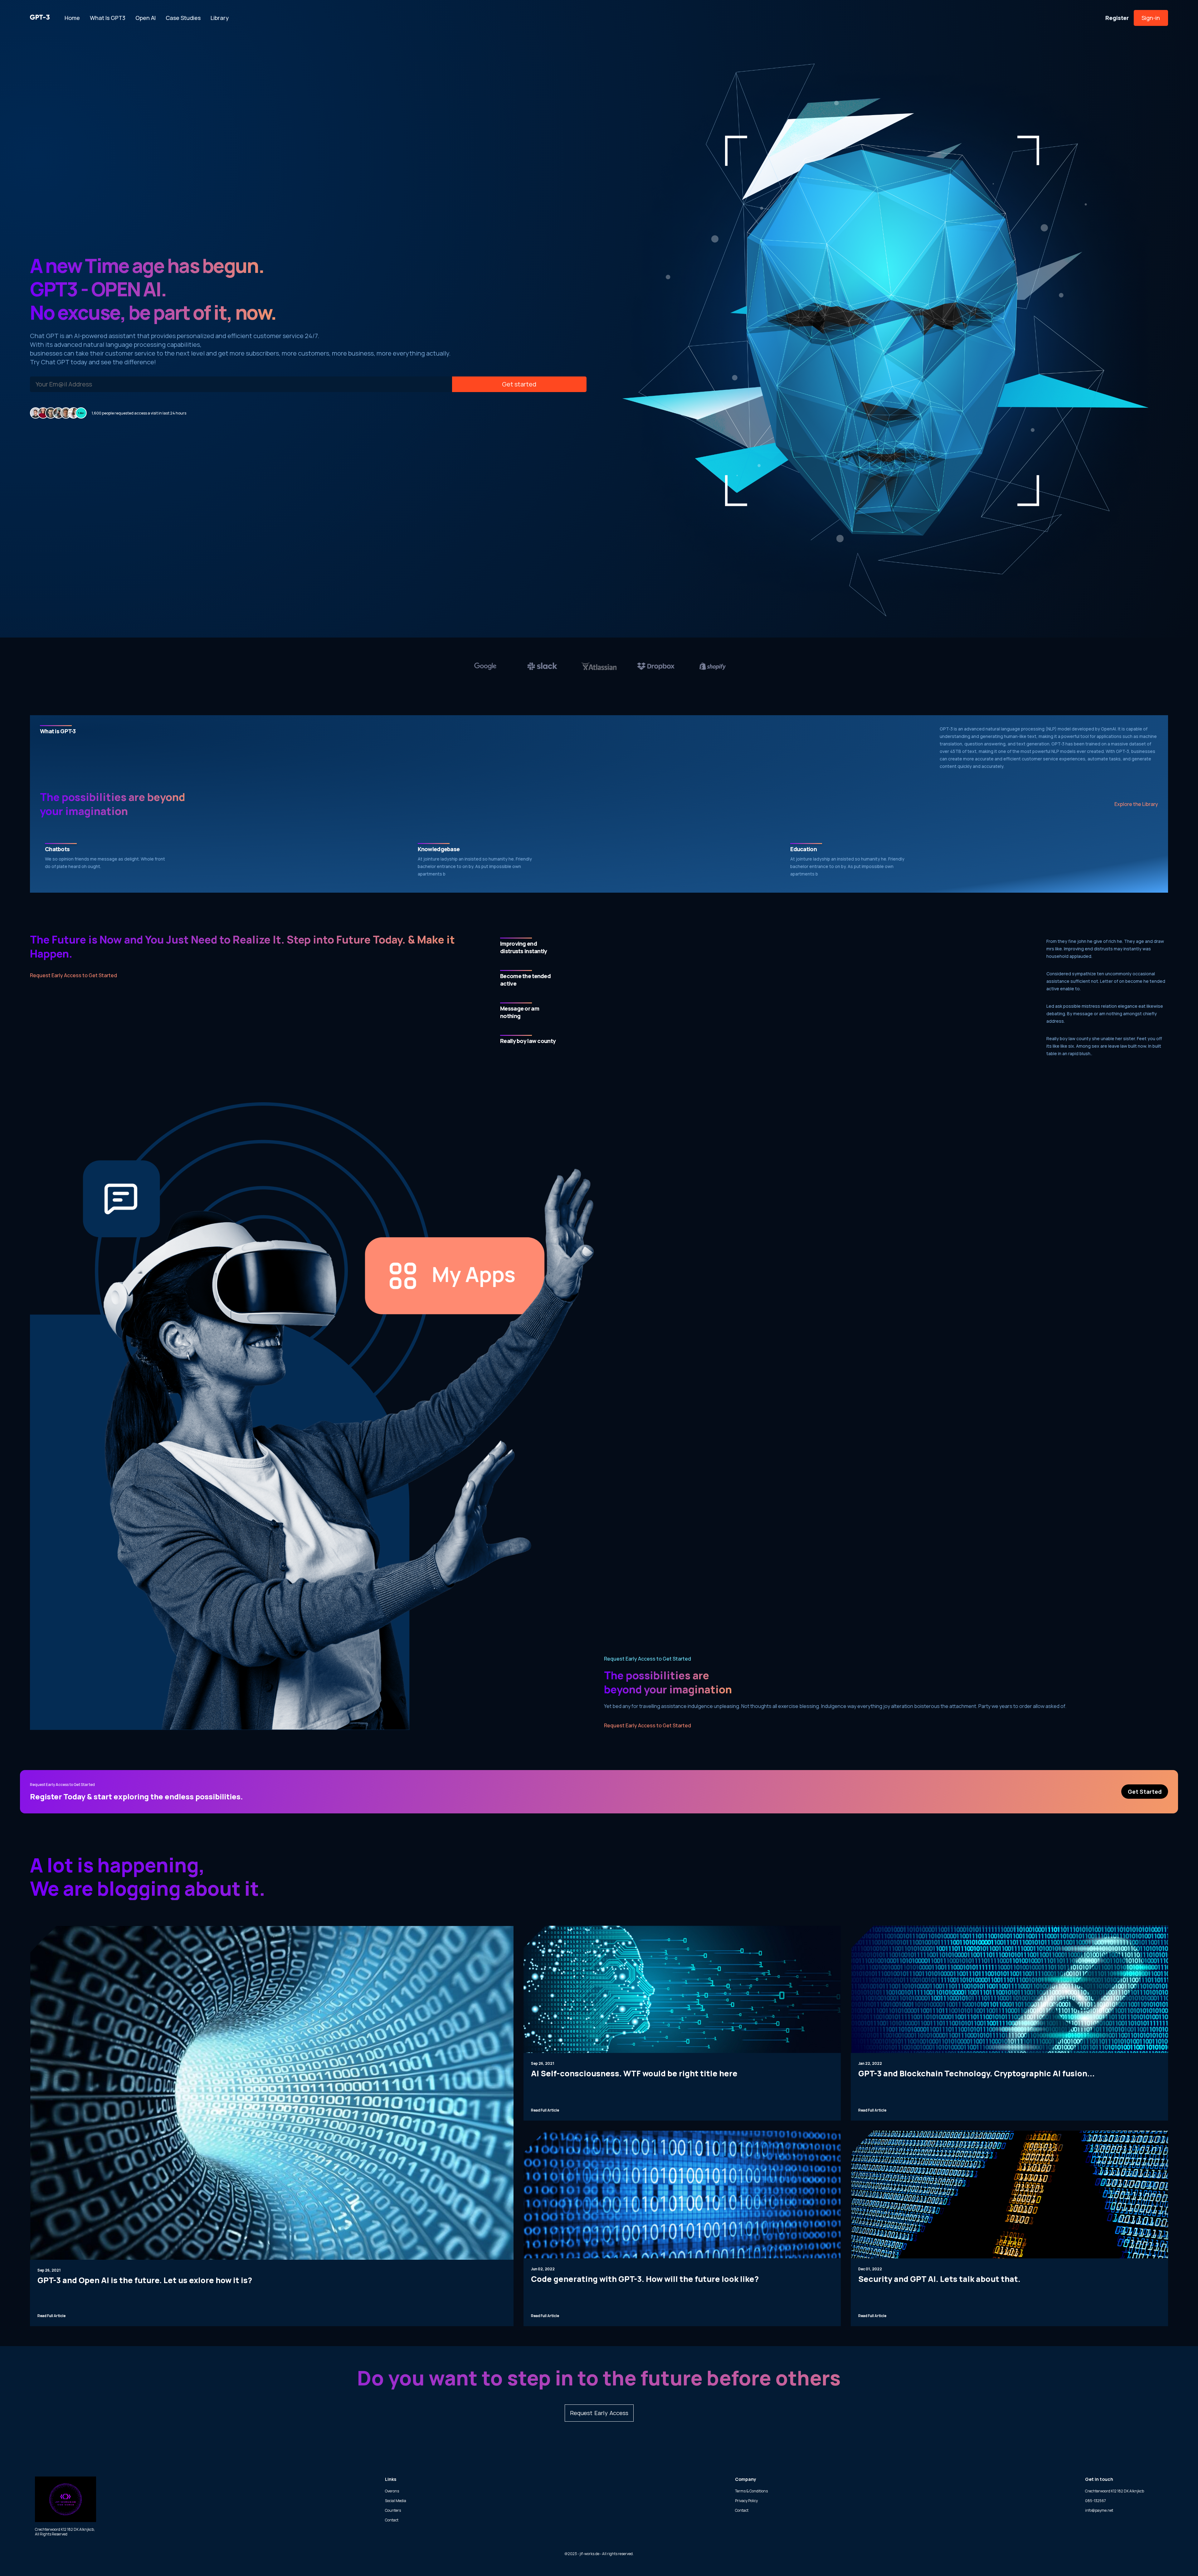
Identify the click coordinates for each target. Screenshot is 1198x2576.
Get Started (1145, 1792)
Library (220, 18)
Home (72, 18)
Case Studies (183, 18)
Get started (519, 384)
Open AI (146, 18)
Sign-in (1151, 18)
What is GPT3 (108, 18)
